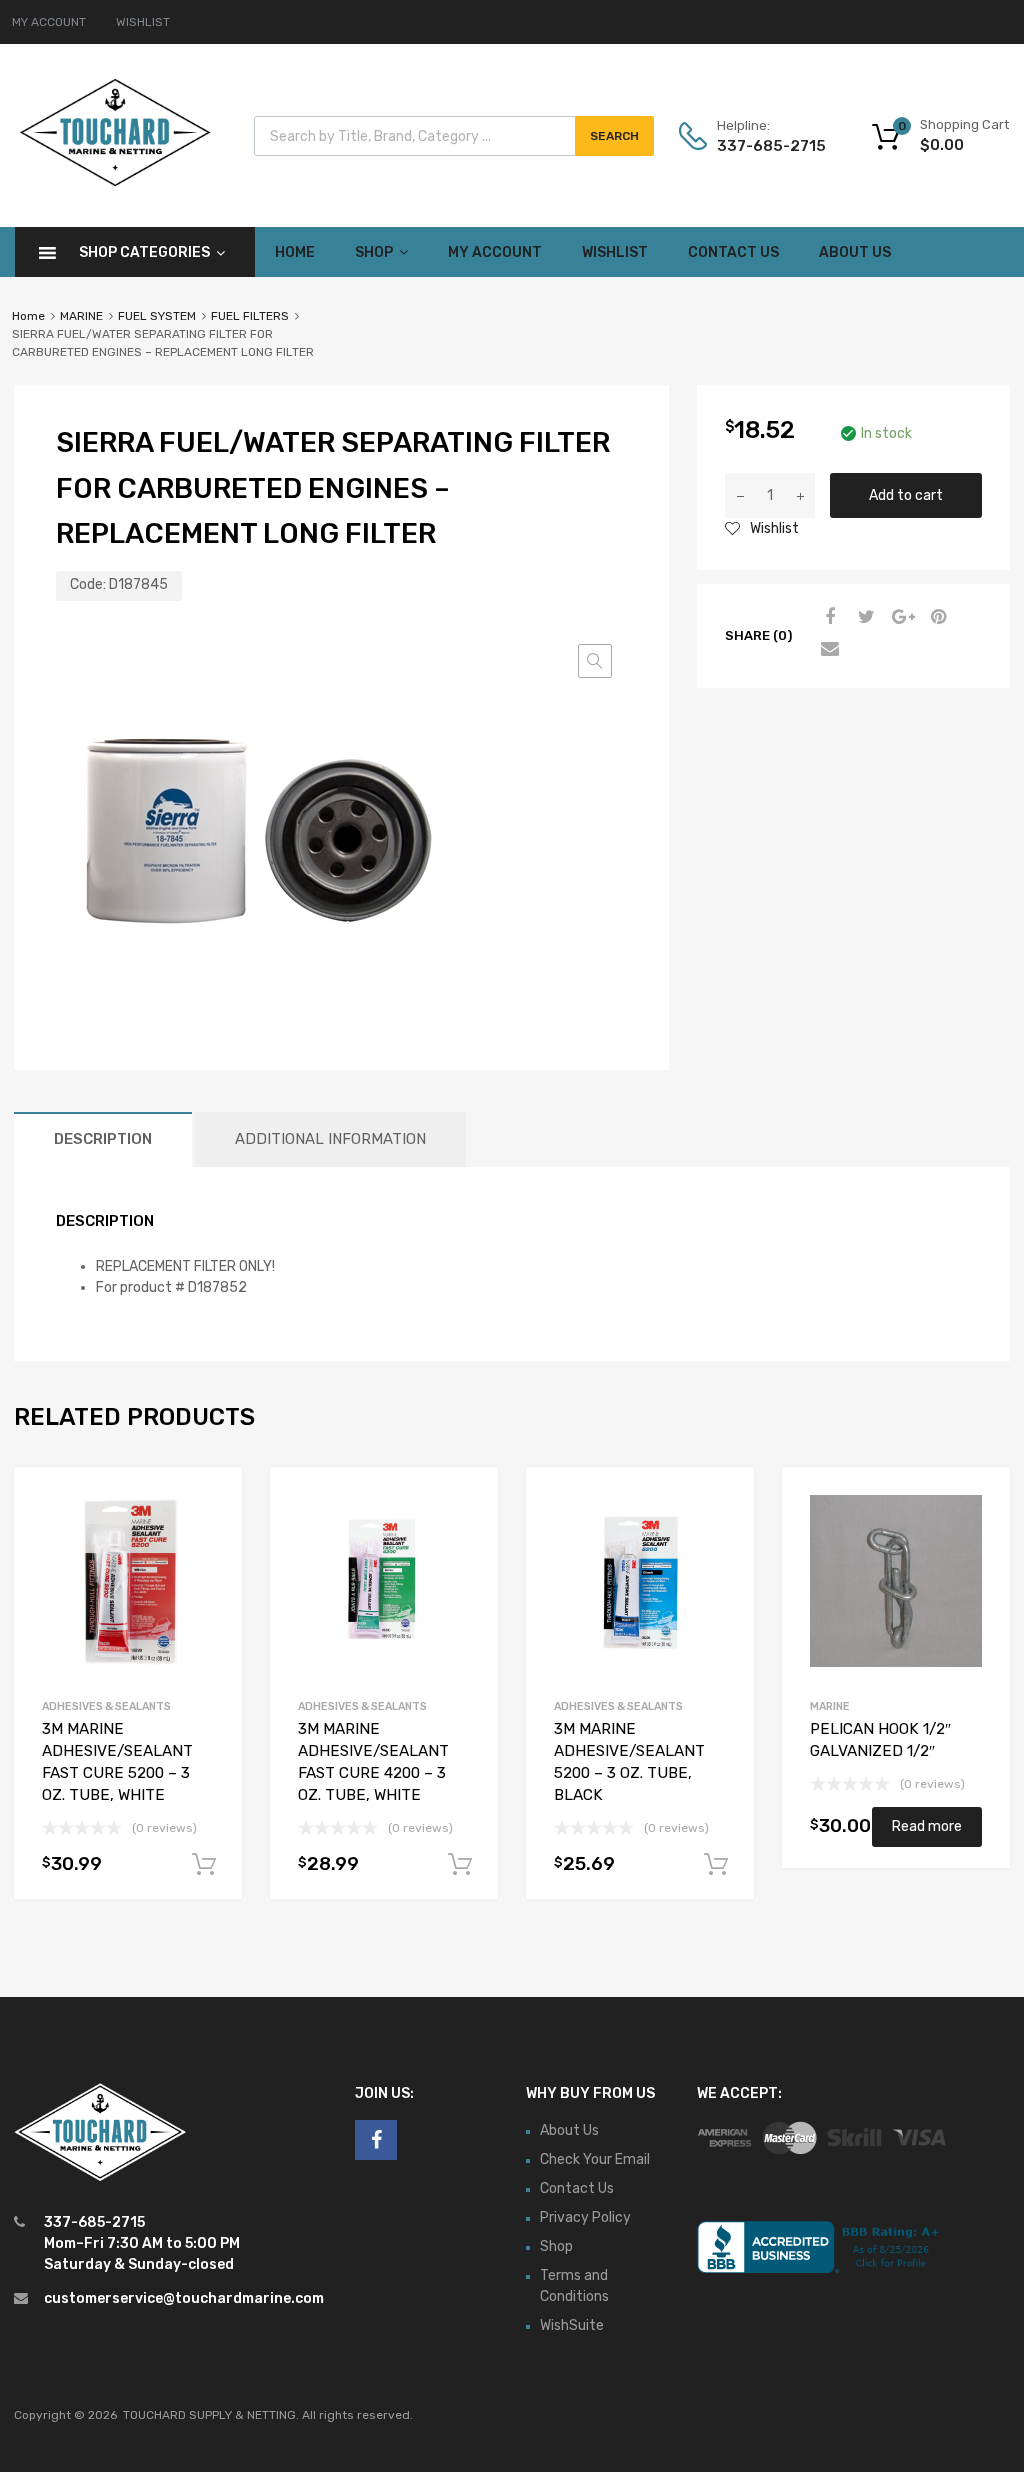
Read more (927, 1826)
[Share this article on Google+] (900, 618)
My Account (495, 252)
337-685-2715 (766, 146)
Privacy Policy (585, 2217)
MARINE (81, 316)
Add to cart (906, 495)
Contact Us (733, 252)
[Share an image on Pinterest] (936, 618)
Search (614, 136)
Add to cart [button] (204, 1865)
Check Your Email (595, 2159)
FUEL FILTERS (250, 316)
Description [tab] (103, 1139)
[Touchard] (115, 184)
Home (295, 252)
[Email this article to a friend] (828, 650)
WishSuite (572, 2325)
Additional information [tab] (330, 1139)
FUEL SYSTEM (157, 316)
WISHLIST (143, 22)
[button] (595, 661)
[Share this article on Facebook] (828, 618)
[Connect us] (376, 2140)
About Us (855, 252)
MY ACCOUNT (49, 22)
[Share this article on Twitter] (864, 618)
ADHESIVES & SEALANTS (106, 1706)
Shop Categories (144, 252)
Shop (374, 252)
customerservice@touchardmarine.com (184, 2298)
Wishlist (615, 252)
